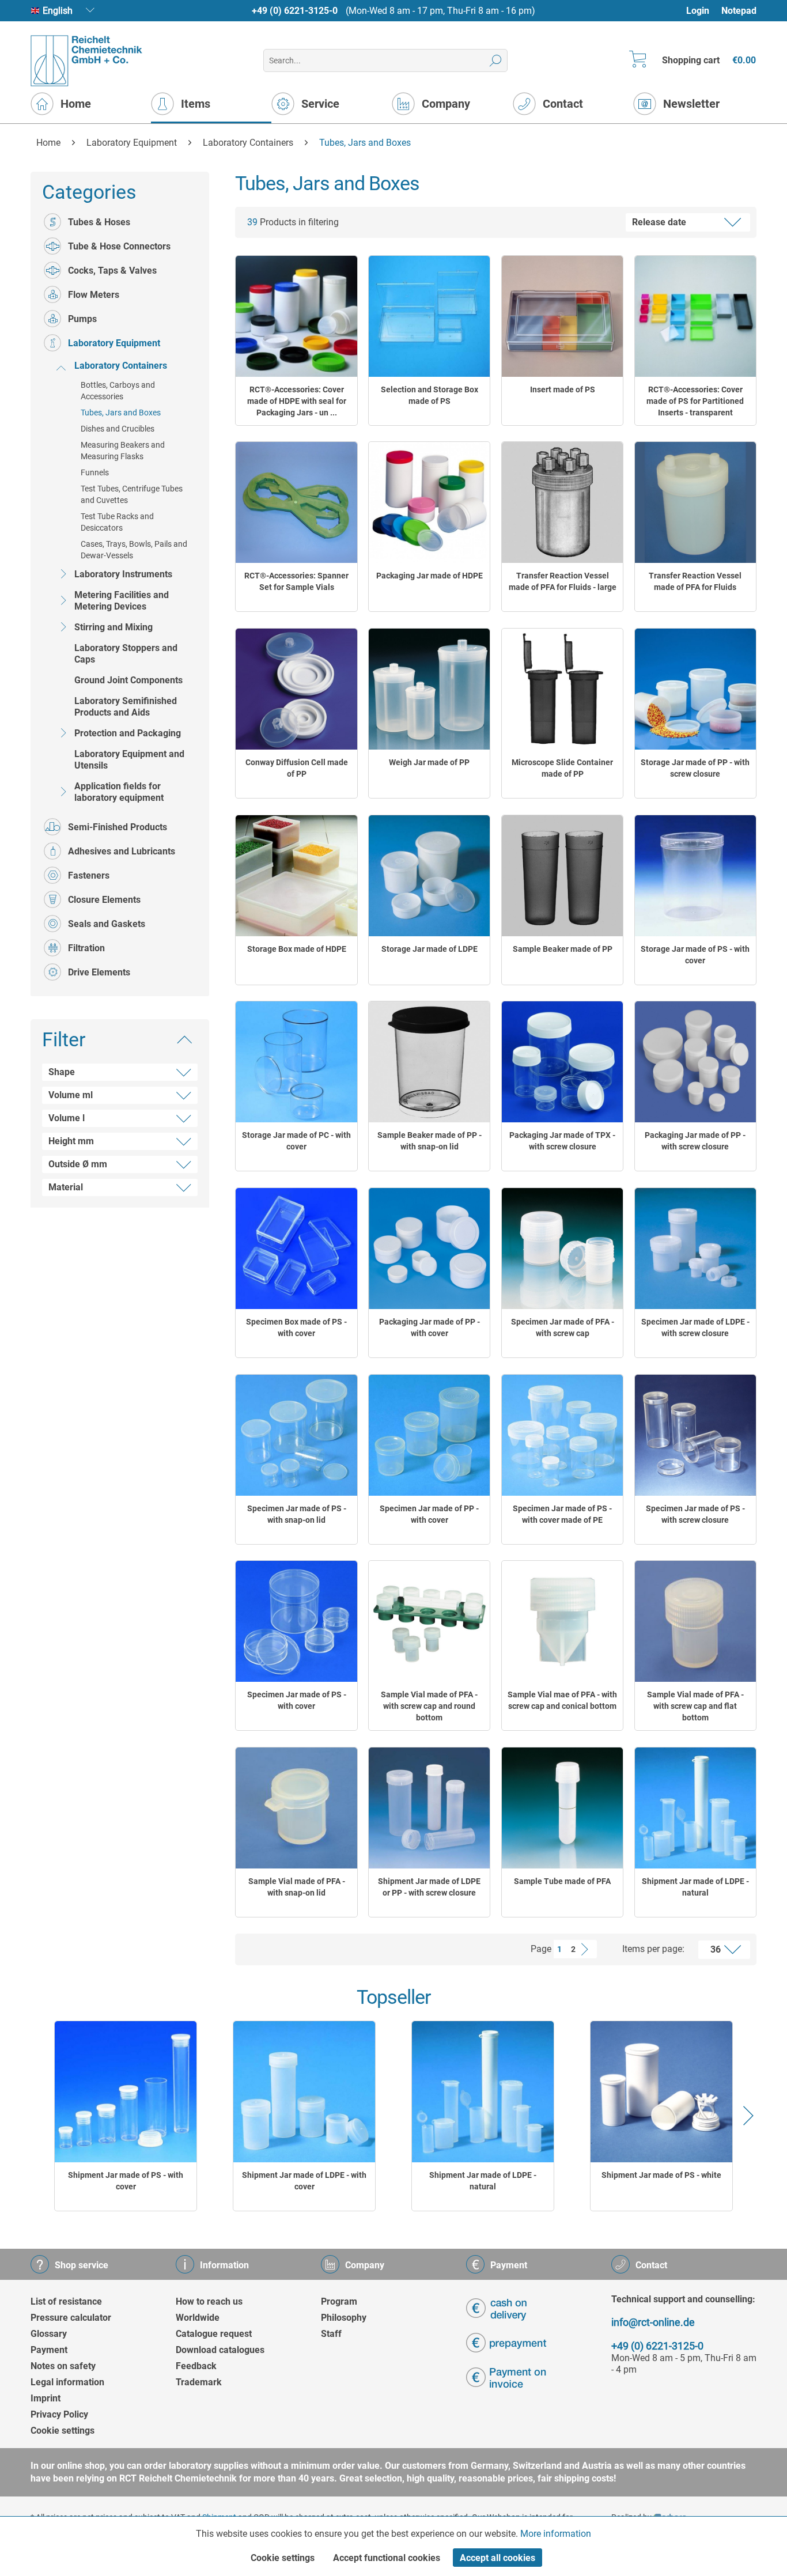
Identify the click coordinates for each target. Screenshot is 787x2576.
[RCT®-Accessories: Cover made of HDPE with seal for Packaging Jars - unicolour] (296, 316)
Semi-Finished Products (118, 827)
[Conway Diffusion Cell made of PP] (296, 689)
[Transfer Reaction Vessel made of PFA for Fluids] (695, 502)
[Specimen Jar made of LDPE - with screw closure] (695, 1249)
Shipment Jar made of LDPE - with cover (304, 2181)
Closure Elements (104, 900)
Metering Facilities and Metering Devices (122, 601)
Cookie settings (63, 2431)
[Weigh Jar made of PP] (429, 689)
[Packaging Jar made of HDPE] (429, 502)
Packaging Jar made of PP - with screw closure (695, 1141)
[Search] (496, 60)
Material (66, 1187)
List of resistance (66, 2301)
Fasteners (89, 875)
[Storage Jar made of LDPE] (429, 876)
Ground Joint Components (128, 680)
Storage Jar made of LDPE (430, 949)
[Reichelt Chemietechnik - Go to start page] (87, 61)
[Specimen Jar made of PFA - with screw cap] (562, 1249)
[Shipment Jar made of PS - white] (661, 2092)
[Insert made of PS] (562, 316)
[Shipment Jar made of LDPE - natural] (695, 1808)
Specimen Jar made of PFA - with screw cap (563, 1327)
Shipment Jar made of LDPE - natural (695, 1887)
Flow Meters (94, 295)
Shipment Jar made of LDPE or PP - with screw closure (429, 1887)
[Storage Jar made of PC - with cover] (296, 1062)
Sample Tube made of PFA (562, 1881)
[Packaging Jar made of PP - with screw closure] (695, 1062)
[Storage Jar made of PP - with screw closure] (695, 689)
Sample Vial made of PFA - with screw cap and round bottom (429, 1706)
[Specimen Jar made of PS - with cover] (296, 1621)
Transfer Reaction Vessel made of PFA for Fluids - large (563, 581)
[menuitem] (703, 11)
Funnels (95, 472)
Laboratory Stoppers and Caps (126, 654)
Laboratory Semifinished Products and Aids (126, 707)
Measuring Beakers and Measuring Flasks (123, 451)
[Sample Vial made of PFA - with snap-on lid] (296, 1808)
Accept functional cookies (387, 2558)
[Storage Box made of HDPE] (296, 876)
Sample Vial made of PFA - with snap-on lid (297, 1887)
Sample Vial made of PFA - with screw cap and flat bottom (695, 1706)
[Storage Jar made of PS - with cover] (695, 876)
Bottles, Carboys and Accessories (118, 391)
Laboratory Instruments (123, 574)
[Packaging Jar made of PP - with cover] (429, 1249)
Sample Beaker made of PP (563, 949)
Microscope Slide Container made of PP (562, 768)
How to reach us (209, 2301)
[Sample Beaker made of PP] (562, 876)
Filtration (86, 948)
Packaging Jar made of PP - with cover (430, 1327)
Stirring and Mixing (113, 627)
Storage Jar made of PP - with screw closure (695, 768)
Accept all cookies (497, 2558)
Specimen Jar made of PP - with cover (429, 1514)
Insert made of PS (563, 389)
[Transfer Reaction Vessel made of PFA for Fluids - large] (562, 502)
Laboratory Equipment (114, 343)
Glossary (49, 2334)
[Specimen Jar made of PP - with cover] (429, 1435)
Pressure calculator (71, 2318)
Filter (64, 1039)
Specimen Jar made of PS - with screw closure (695, 1514)
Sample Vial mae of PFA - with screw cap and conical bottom (562, 1700)
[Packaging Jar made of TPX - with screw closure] (562, 1062)
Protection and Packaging (128, 733)
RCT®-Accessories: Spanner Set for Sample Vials (296, 581)
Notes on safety (63, 2366)
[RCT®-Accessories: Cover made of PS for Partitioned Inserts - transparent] (695, 316)
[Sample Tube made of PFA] (562, 1808)
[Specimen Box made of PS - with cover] (296, 1249)
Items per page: (653, 1949)
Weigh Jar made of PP (429, 762)
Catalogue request (214, 2334)
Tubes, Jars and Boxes (121, 413)
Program (339, 2301)
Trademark (199, 2382)
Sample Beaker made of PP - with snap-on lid (430, 1141)
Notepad (739, 11)
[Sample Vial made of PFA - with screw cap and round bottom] (429, 1621)
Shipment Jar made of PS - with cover (126, 2181)
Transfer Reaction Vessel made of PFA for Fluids (695, 581)
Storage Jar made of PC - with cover (296, 1141)
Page (541, 1949)
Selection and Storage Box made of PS (430, 395)
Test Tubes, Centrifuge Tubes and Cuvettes (132, 494)
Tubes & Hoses (99, 222)
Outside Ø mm (78, 1164)
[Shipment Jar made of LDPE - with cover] (304, 2092)
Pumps (82, 319)
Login (698, 11)
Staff (331, 2334)
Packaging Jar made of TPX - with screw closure (562, 1141)
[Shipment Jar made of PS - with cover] (126, 2092)
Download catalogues (220, 2350)
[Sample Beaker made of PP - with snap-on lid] (429, 1062)
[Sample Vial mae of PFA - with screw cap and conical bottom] (562, 1621)
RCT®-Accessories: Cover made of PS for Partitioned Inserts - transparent (695, 401)
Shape (62, 1072)
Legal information (67, 2382)
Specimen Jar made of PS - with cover (297, 1700)
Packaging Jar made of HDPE (430, 576)
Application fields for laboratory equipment (119, 792)
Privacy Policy (59, 2414)
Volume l (67, 1118)
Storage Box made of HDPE (297, 949)
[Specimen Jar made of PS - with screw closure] (695, 1435)
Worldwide (198, 2318)
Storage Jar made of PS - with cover (695, 955)
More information (556, 2534)
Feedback (196, 2366)
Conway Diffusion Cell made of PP (297, 768)
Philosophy (344, 2318)
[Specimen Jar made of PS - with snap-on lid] (296, 1435)
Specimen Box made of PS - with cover (296, 1327)
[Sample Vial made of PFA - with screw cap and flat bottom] (695, 1621)
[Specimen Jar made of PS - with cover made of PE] (562, 1435)
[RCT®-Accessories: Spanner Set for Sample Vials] (296, 502)
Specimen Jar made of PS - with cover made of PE (562, 1514)
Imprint (46, 2398)
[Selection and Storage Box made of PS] (429, 316)
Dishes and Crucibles (118, 429)
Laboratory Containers (121, 366)
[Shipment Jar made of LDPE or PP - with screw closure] (429, 1808)
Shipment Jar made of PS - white (661, 2175)
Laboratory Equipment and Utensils (129, 760)
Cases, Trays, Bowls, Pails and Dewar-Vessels (134, 550)
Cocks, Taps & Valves (112, 271)
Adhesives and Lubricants (122, 851)
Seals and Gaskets (107, 924)
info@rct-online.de (653, 2322)
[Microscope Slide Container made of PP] (562, 689)
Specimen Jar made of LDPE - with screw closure (695, 1327)
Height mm (71, 1141)
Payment (49, 2350)
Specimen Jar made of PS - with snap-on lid (297, 1514)
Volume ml (71, 1095)
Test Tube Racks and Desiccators (117, 522)
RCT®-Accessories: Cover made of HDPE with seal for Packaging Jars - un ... (297, 401)
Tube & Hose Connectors (119, 246)
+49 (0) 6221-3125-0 (295, 11)
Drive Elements (99, 972)
